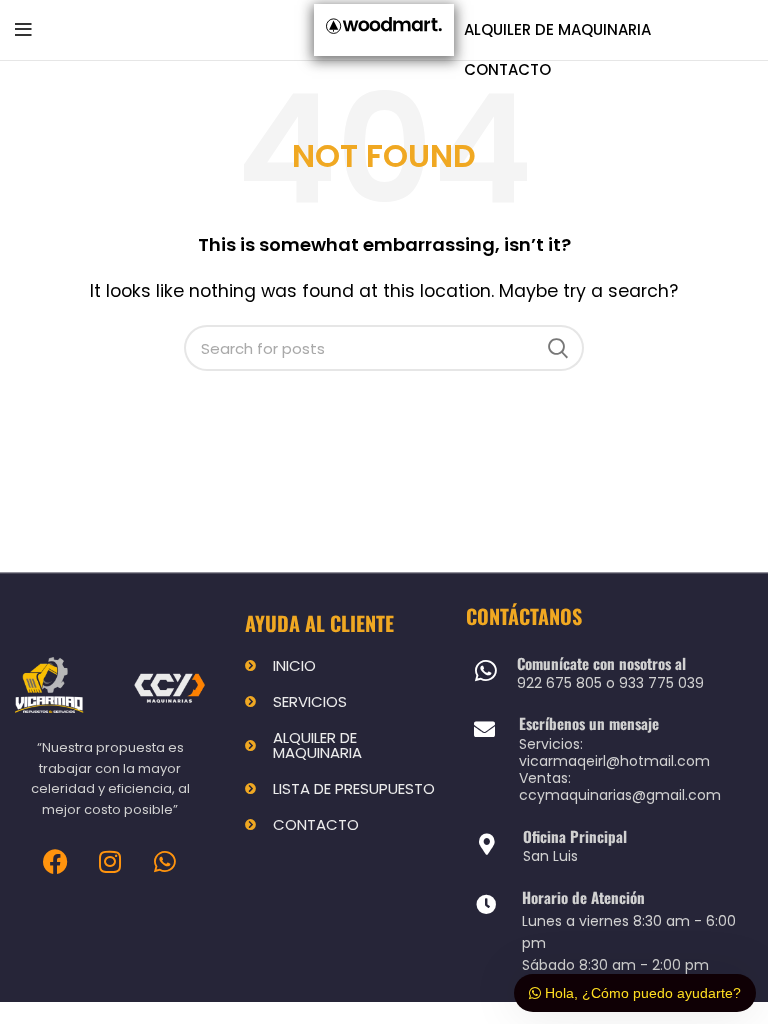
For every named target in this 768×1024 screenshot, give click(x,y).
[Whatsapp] (165, 861)
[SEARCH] (557, 348)
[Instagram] (110, 861)
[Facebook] (55, 861)
